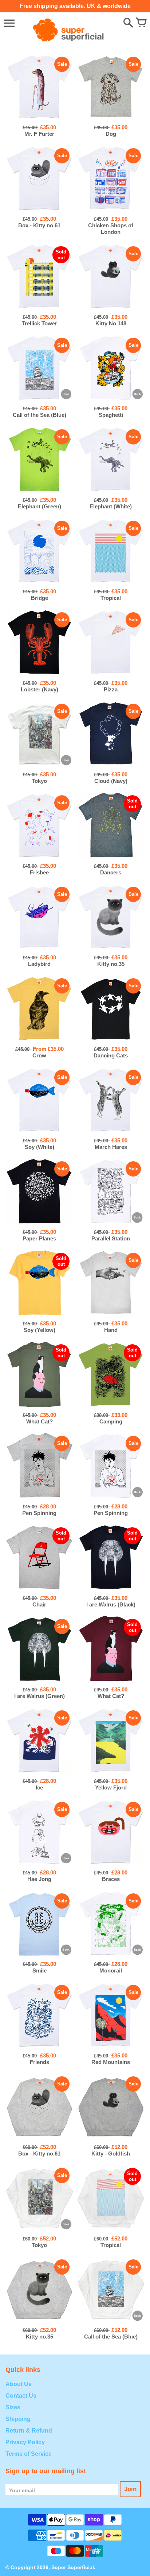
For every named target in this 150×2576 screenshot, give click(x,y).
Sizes (13, 2407)
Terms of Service (29, 2454)
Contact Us (21, 2396)
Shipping (18, 2419)
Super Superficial (73, 2567)
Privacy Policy (25, 2442)
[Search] (128, 23)
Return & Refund (29, 2431)
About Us (19, 2384)
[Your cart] (141, 23)
